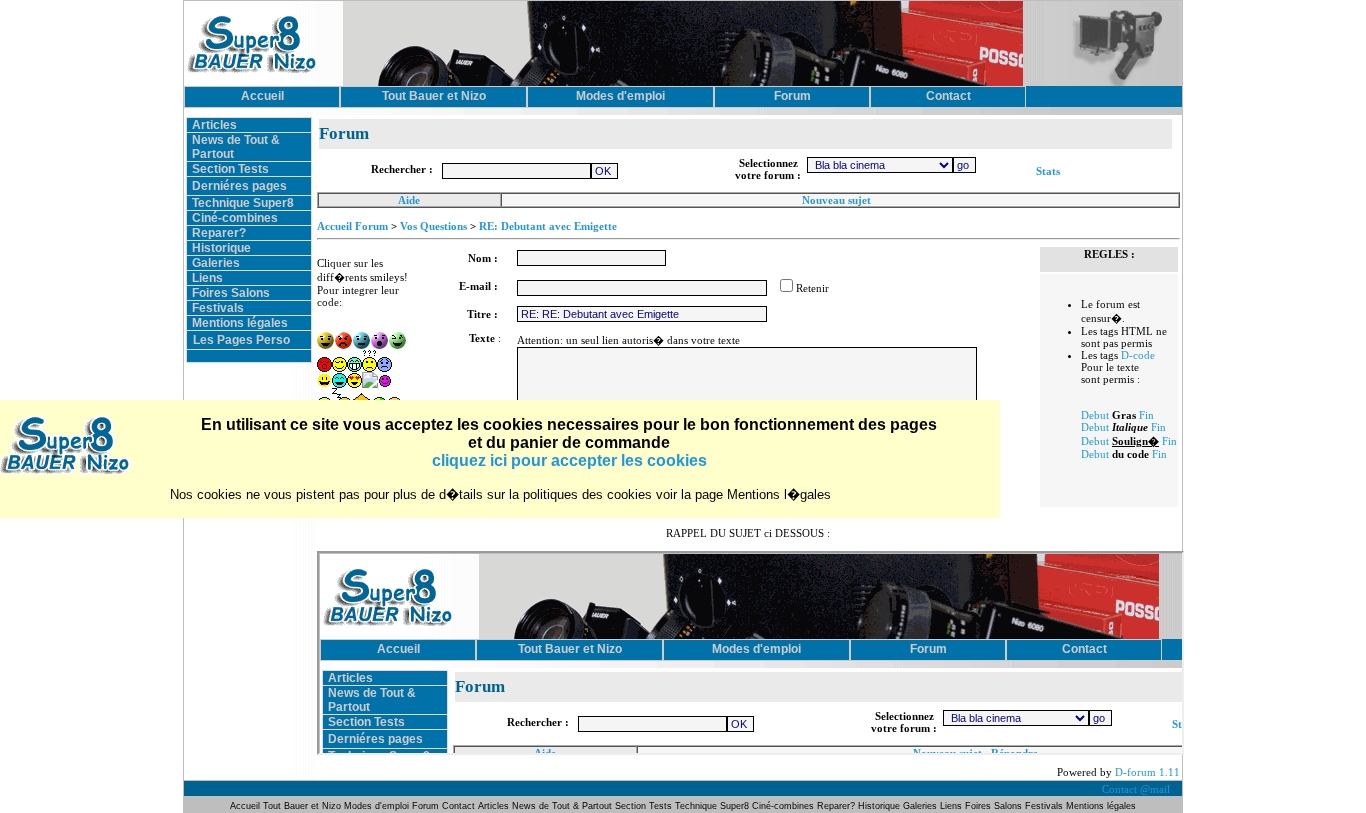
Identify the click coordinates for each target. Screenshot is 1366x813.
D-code (1138, 355)
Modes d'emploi (376, 806)
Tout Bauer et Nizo (302, 806)
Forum (427, 806)
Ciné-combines (235, 218)
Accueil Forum (352, 226)
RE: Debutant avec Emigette (548, 226)
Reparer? (219, 233)
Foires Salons (231, 293)
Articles (214, 125)
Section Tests (230, 169)
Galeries (216, 263)
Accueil (246, 806)
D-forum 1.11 (1147, 772)
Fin (1146, 415)
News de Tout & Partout (562, 806)
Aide (409, 200)
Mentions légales (240, 323)
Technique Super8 (243, 203)
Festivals (218, 308)
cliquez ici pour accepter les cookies (569, 460)
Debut (1095, 415)
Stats (1048, 171)
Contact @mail (1137, 789)
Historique (221, 248)
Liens (207, 278)
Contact (458, 806)
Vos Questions (433, 226)
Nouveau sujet (836, 200)
